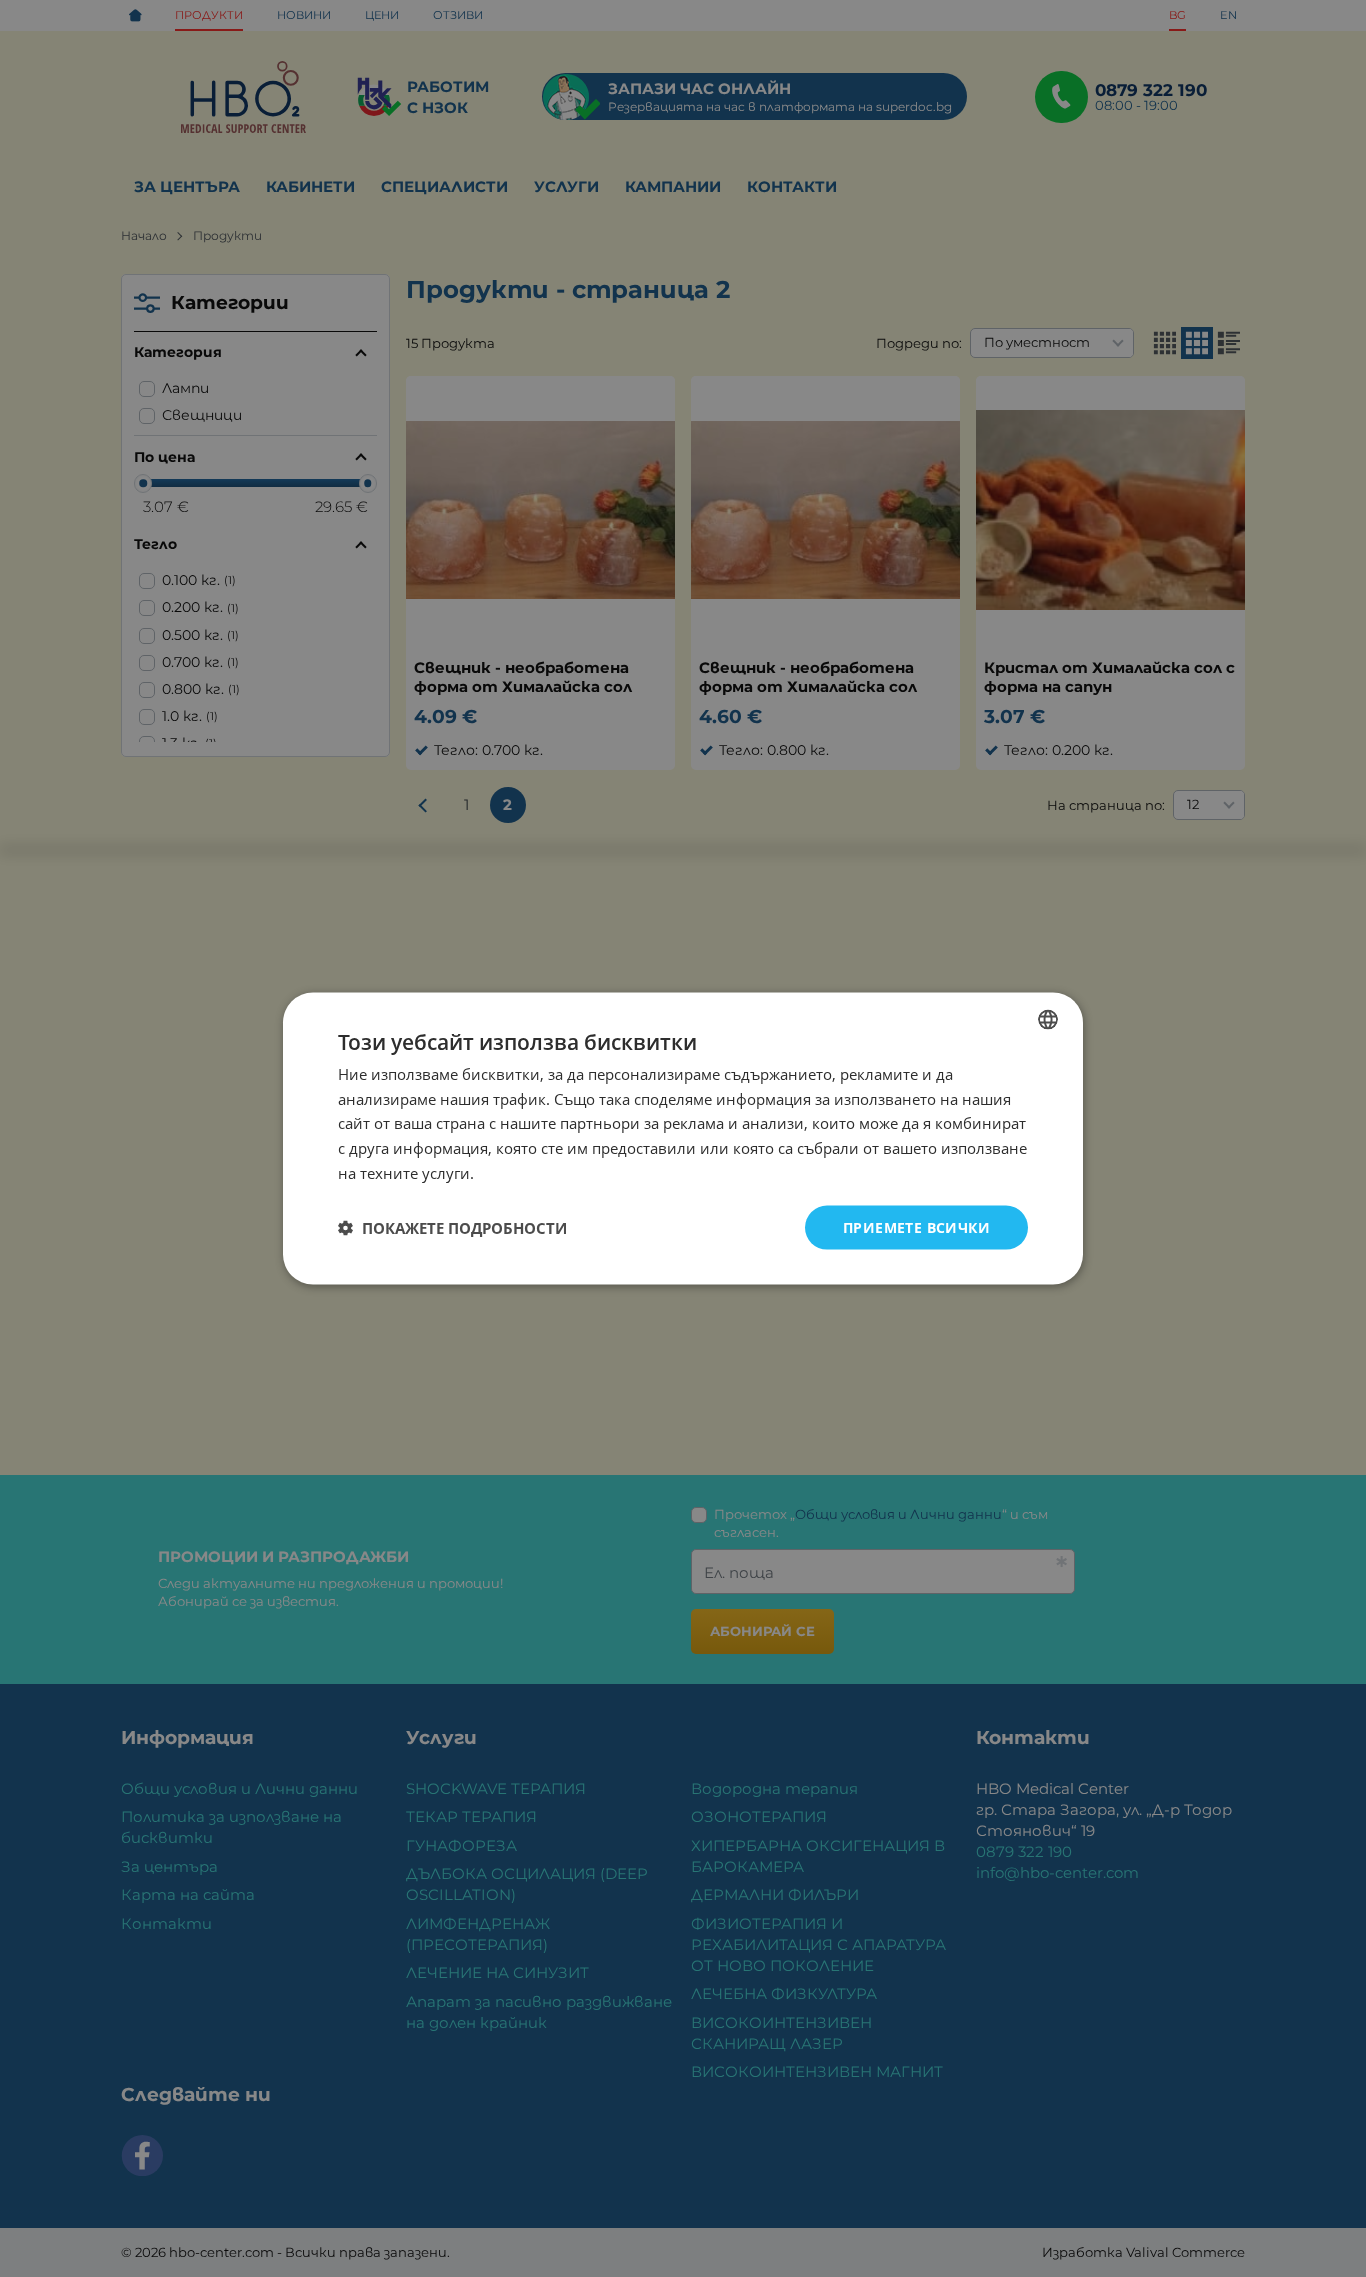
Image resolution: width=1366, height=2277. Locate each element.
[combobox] (1048, 1019)
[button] (452, 1228)
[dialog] (683, 1138)
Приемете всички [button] (916, 1226)
